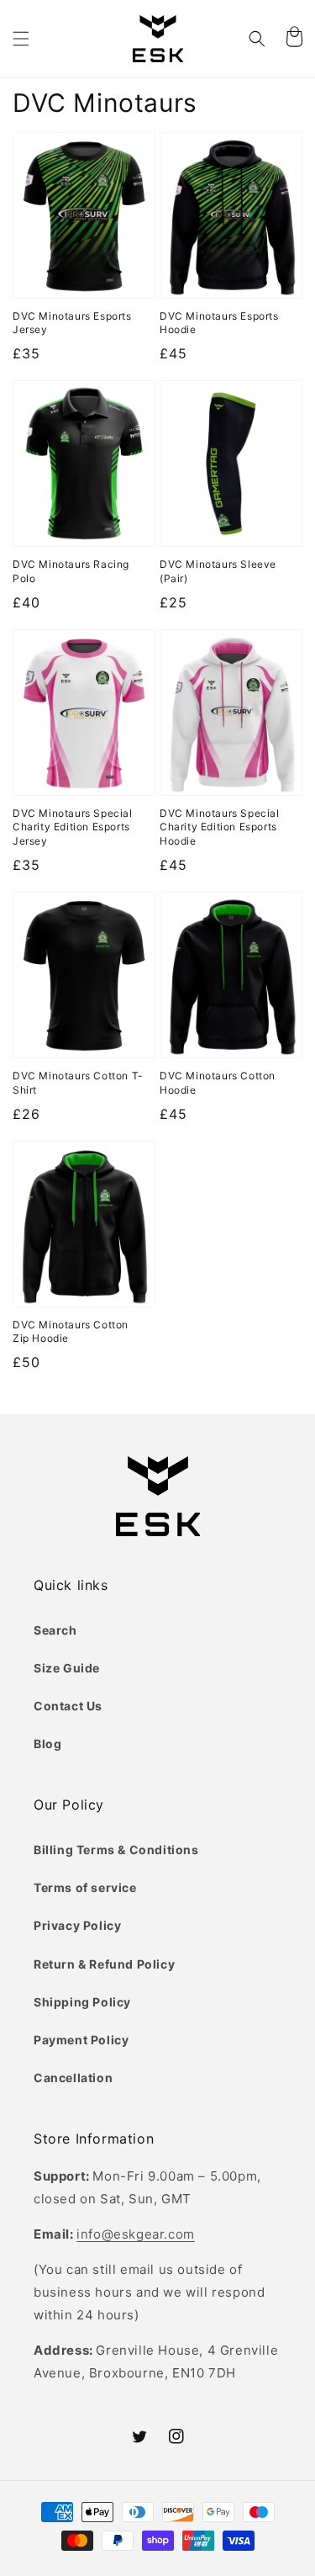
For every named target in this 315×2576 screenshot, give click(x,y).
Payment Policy (81, 2040)
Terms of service (85, 1887)
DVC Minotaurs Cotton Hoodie (218, 1083)
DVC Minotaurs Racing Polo (71, 571)
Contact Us (68, 1706)
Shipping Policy (82, 2002)
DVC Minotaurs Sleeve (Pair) (218, 571)
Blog (47, 1744)
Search (55, 1630)
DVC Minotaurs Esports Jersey (72, 323)
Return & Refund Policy (104, 1964)
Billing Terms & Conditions (116, 1850)
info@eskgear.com (136, 2234)
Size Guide (67, 1668)
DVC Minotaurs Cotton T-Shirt (78, 1083)
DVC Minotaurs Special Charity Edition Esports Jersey (73, 827)
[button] (21, 39)
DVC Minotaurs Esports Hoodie (219, 323)
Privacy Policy (77, 1925)
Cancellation (73, 2078)
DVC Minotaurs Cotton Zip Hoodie (71, 1332)
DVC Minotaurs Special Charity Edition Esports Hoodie (220, 827)
